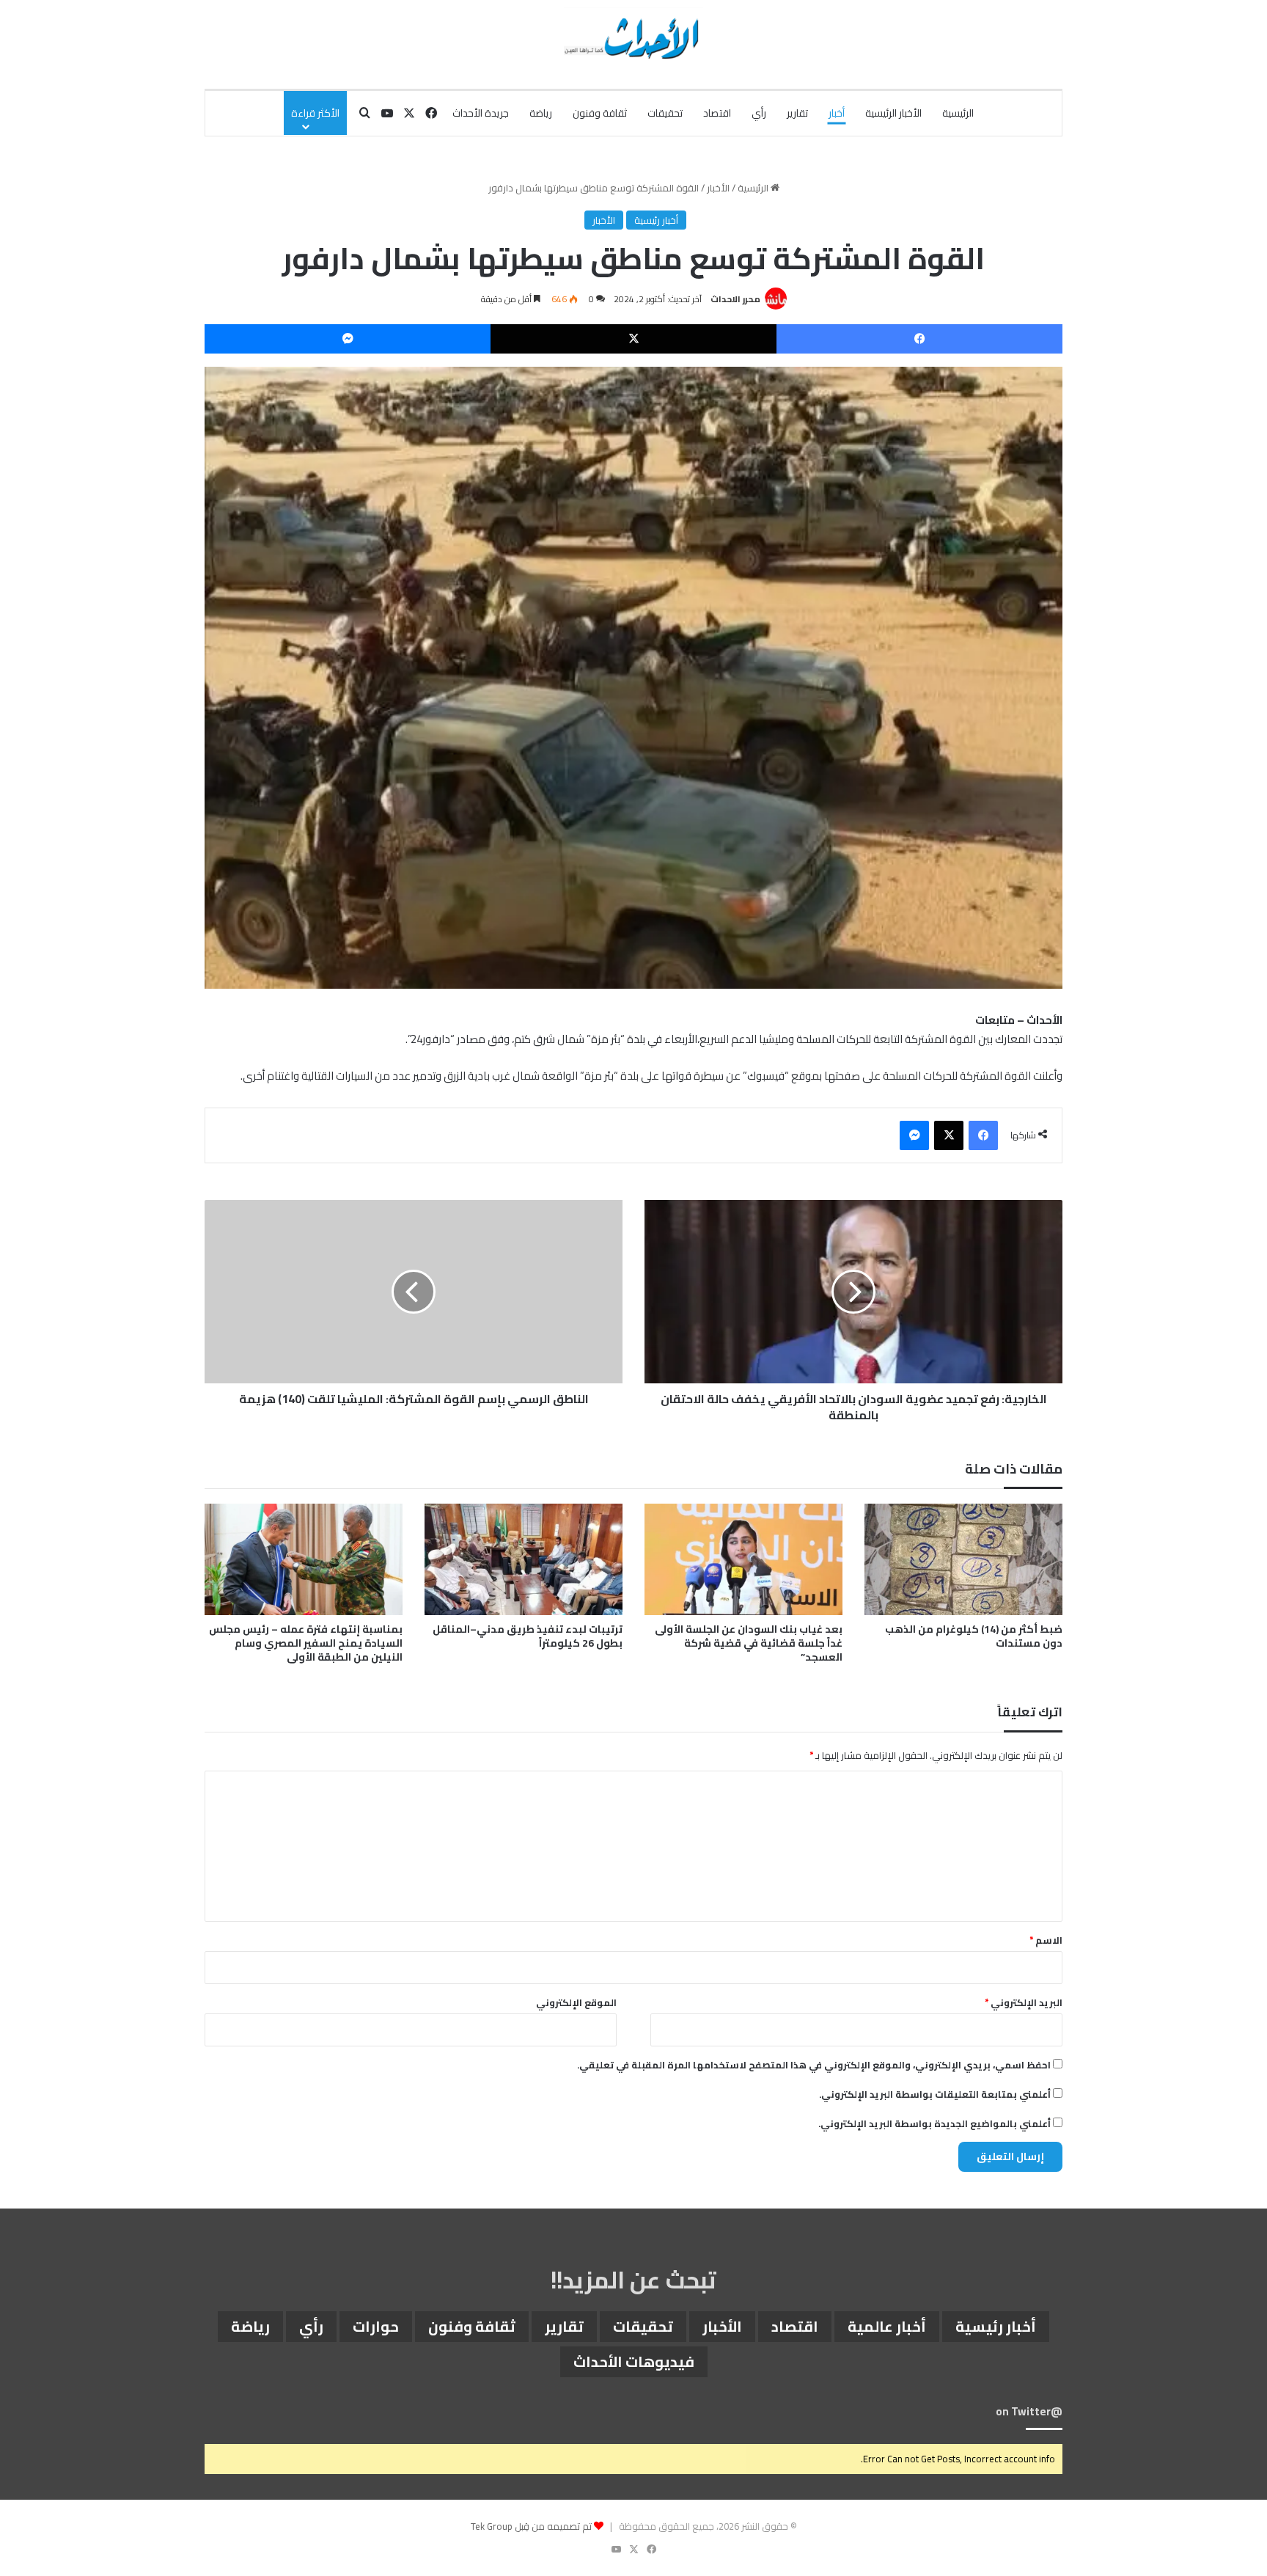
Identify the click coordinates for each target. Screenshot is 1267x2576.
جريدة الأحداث (481, 113)
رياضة (541, 113)
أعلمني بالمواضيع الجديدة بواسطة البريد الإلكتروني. (934, 2123)
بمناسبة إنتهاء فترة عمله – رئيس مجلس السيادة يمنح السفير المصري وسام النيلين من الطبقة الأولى (306, 1643)
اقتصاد (717, 113)
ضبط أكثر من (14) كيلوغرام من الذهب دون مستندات (974, 1636)
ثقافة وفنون (600, 113)
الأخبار (718, 188)
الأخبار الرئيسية (893, 113)
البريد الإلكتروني (1024, 2002)
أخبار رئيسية (656, 220)
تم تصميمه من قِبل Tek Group (531, 2526)
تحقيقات (665, 113)
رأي (759, 113)
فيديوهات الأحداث (634, 2361)
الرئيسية (958, 113)
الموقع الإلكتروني (576, 2002)
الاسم (1046, 1940)
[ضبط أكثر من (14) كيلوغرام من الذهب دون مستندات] (963, 1559)
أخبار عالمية (887, 2326)
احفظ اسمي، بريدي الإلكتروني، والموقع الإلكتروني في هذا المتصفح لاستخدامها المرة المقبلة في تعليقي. (814, 2065)
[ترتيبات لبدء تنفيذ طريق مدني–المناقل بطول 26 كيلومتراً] (524, 1559)
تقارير (797, 113)
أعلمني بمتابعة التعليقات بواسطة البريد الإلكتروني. (935, 2094)
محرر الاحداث (735, 299)
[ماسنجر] (348, 339)
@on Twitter (1029, 2411)
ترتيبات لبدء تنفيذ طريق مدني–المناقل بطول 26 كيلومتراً (528, 1636)
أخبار (837, 113)
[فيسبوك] (919, 339)
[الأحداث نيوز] (633, 37)
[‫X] (633, 339)
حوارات (376, 2326)
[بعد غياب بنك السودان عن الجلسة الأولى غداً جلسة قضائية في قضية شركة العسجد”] (743, 1559)
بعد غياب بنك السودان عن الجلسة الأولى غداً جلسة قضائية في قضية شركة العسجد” (749, 1643)
